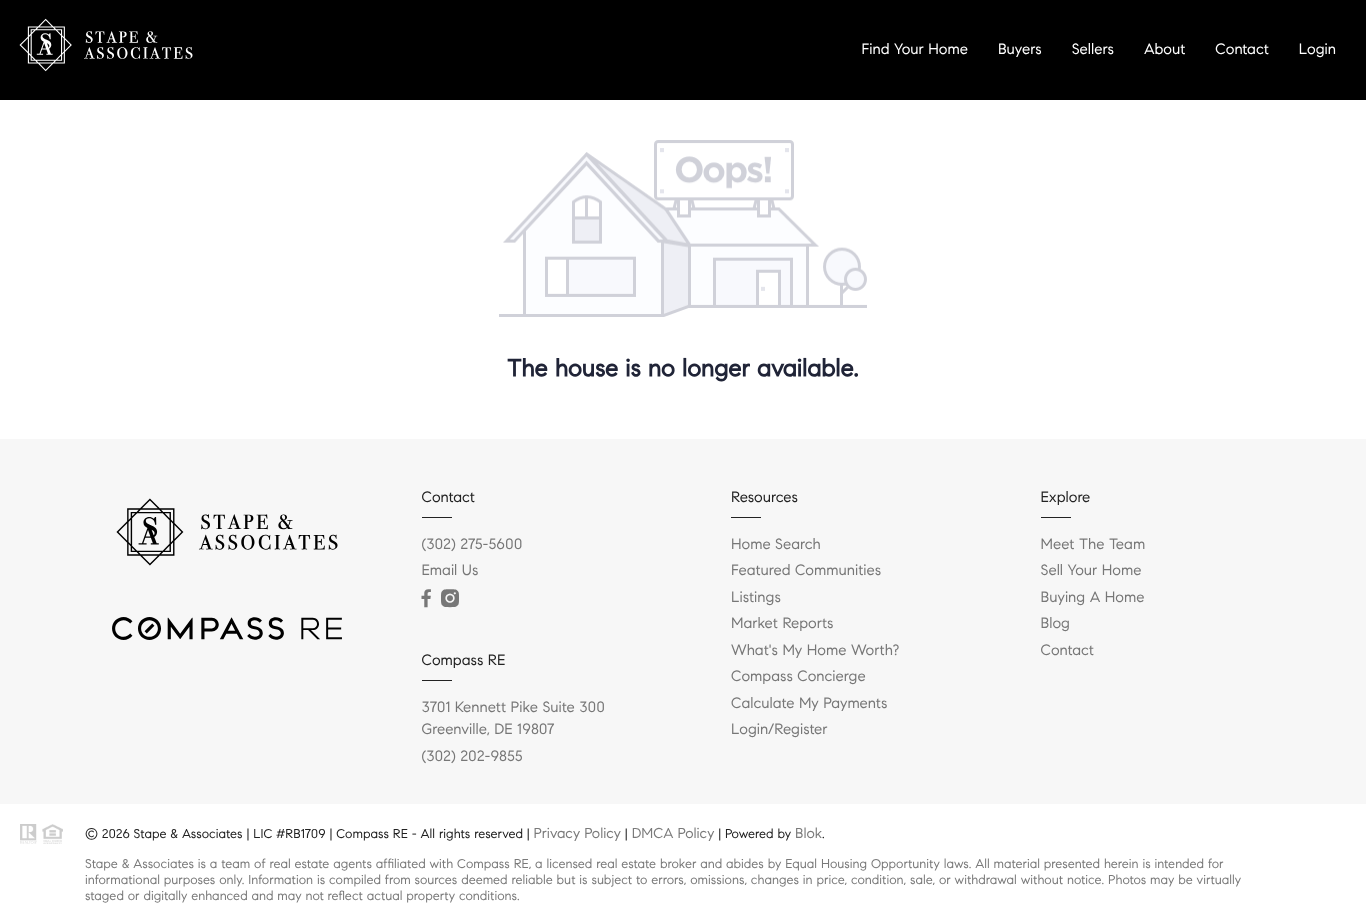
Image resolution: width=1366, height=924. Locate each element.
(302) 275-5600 (472, 545)
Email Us (450, 571)
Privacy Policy (577, 833)
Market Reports (782, 624)
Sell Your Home (1091, 571)
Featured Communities (806, 571)
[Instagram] (450, 599)
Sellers (1093, 50)
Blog (1055, 624)
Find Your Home (915, 50)
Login (1317, 50)
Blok (808, 833)
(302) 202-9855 (472, 757)
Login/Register (779, 730)
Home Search (776, 545)
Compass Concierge (798, 677)
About (1164, 50)
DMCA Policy (673, 833)
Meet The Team (1093, 545)
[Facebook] (426, 599)
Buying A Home (1093, 598)
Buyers (1020, 50)
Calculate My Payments (809, 704)
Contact (1241, 50)
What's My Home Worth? (815, 651)
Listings (756, 598)
